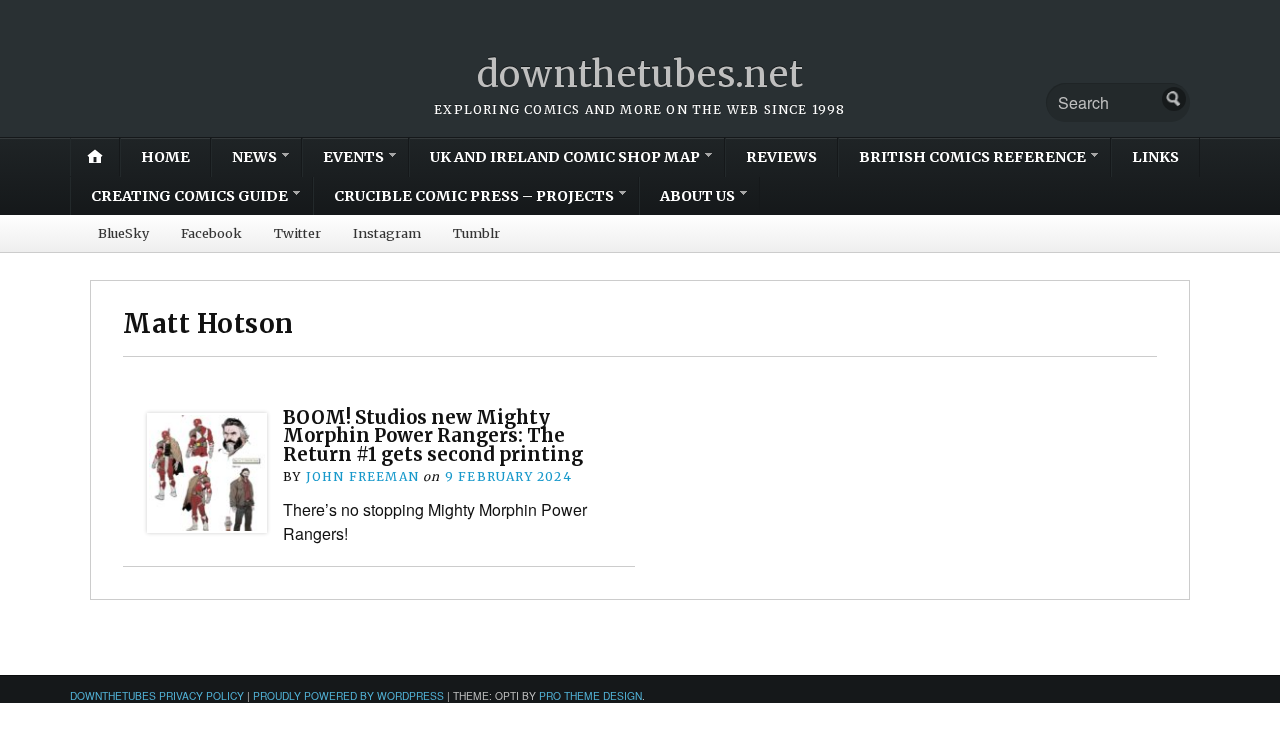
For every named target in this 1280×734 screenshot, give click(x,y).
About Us (697, 196)
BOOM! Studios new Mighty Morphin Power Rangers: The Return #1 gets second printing (433, 436)
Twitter (297, 233)
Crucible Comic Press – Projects (474, 196)
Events (353, 157)
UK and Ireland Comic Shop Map (565, 157)
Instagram (387, 233)
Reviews (781, 157)
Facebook (211, 233)
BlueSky (123, 233)
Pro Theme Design (590, 695)
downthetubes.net (640, 74)
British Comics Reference (972, 157)
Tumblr (476, 233)
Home (165, 157)
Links (1155, 157)
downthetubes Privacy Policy (157, 695)
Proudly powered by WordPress (348, 695)
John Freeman (362, 476)
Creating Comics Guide (189, 196)
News (254, 157)
